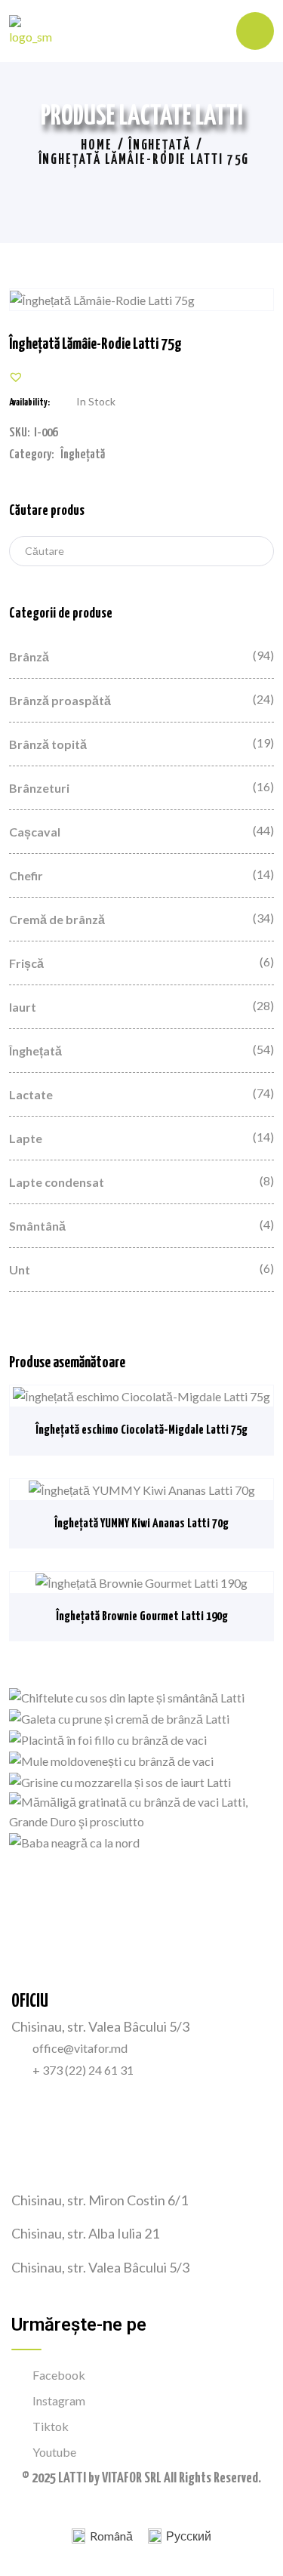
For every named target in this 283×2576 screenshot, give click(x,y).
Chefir (26, 875)
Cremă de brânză (57, 919)
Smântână (37, 1226)
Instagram (59, 2400)
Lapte (26, 1138)
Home (97, 146)
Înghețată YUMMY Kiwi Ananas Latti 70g (141, 1524)
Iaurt (23, 1007)
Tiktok (51, 2426)
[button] (16, 377)
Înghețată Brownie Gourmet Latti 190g (142, 1617)
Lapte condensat (57, 1182)
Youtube (54, 2452)
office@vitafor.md (80, 2048)
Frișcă (26, 963)
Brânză (29, 656)
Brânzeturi (39, 788)
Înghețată (160, 146)
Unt (20, 1270)
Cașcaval (35, 832)
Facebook (59, 2375)
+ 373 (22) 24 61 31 (83, 2070)
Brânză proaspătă (60, 700)
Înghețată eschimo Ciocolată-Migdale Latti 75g (141, 1430)
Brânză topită (48, 744)
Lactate (31, 1094)
